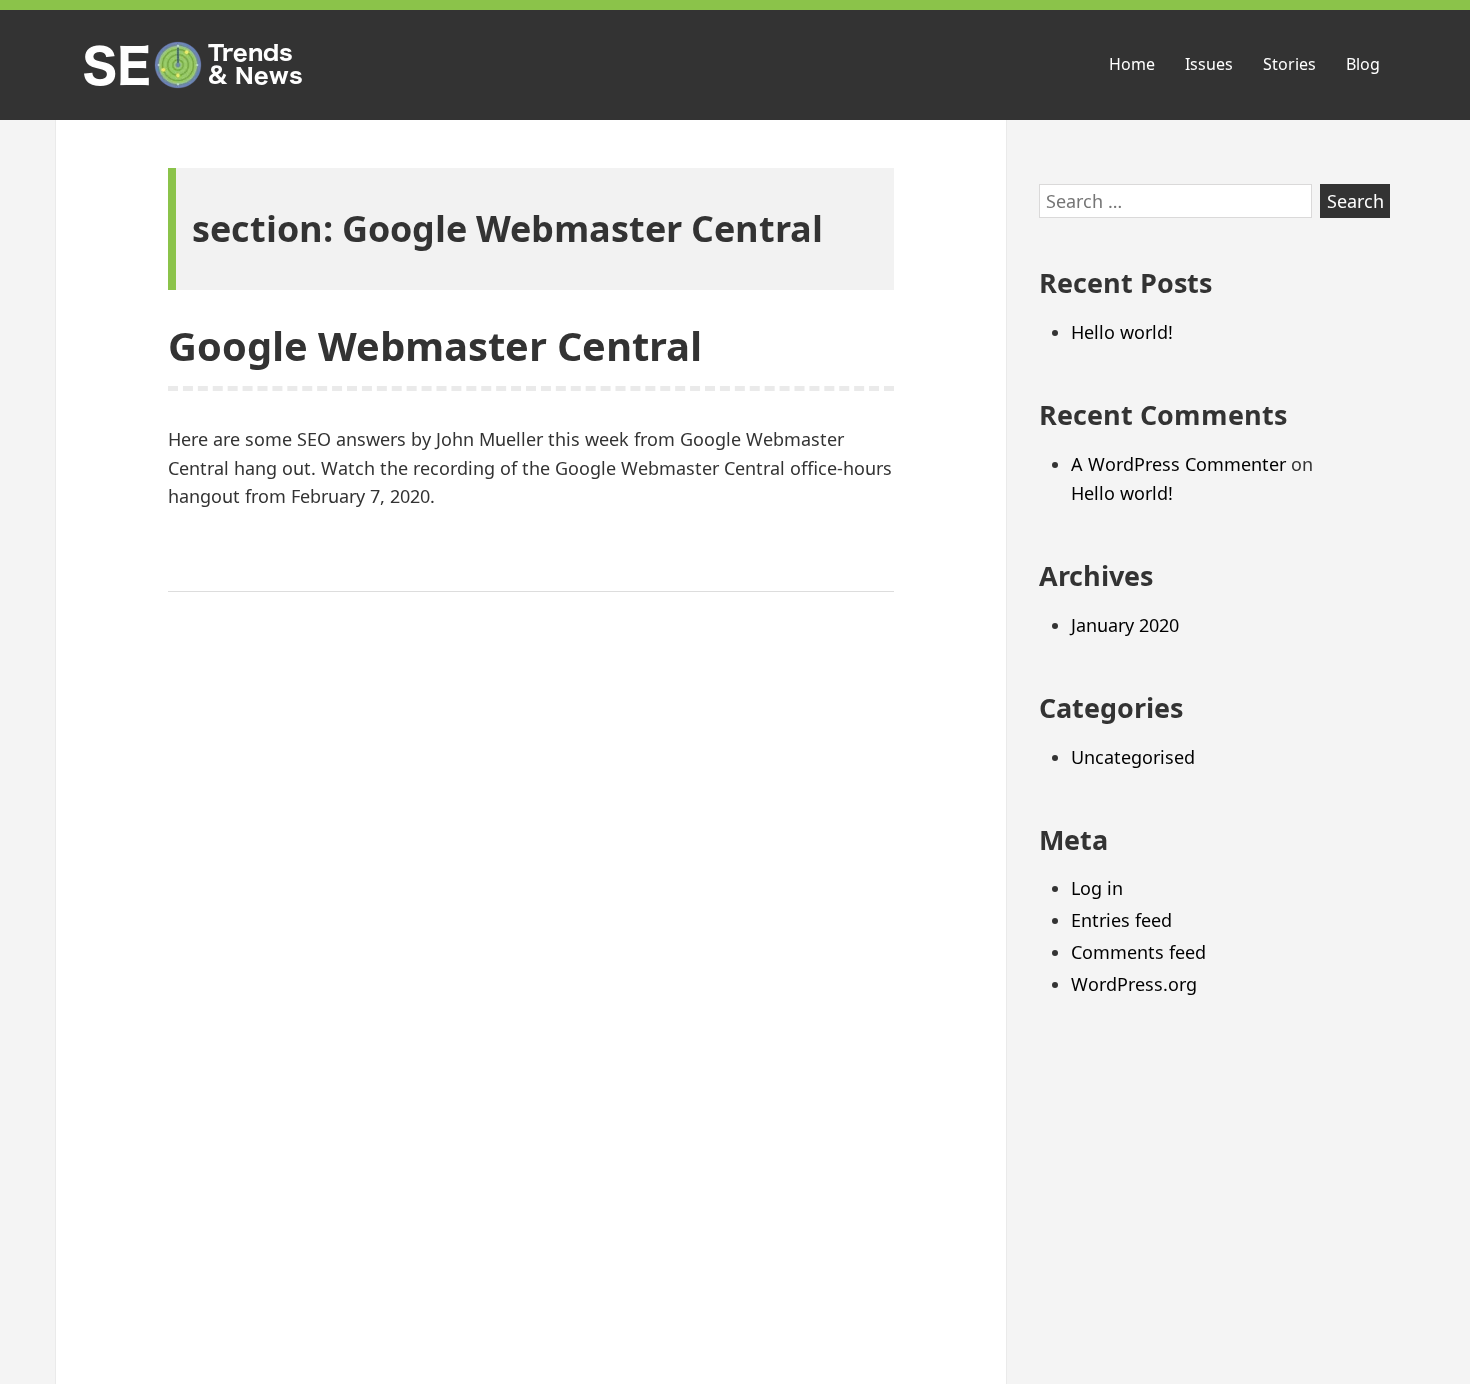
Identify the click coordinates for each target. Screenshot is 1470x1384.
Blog (1363, 64)
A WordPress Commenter (1178, 464)
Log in (1097, 888)
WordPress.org (1134, 984)
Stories (1289, 64)
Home (1132, 64)
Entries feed (1121, 920)
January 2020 (1125, 625)
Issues (1209, 64)
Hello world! (1122, 332)
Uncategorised (1133, 757)
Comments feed (1138, 952)
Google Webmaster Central (435, 345)
